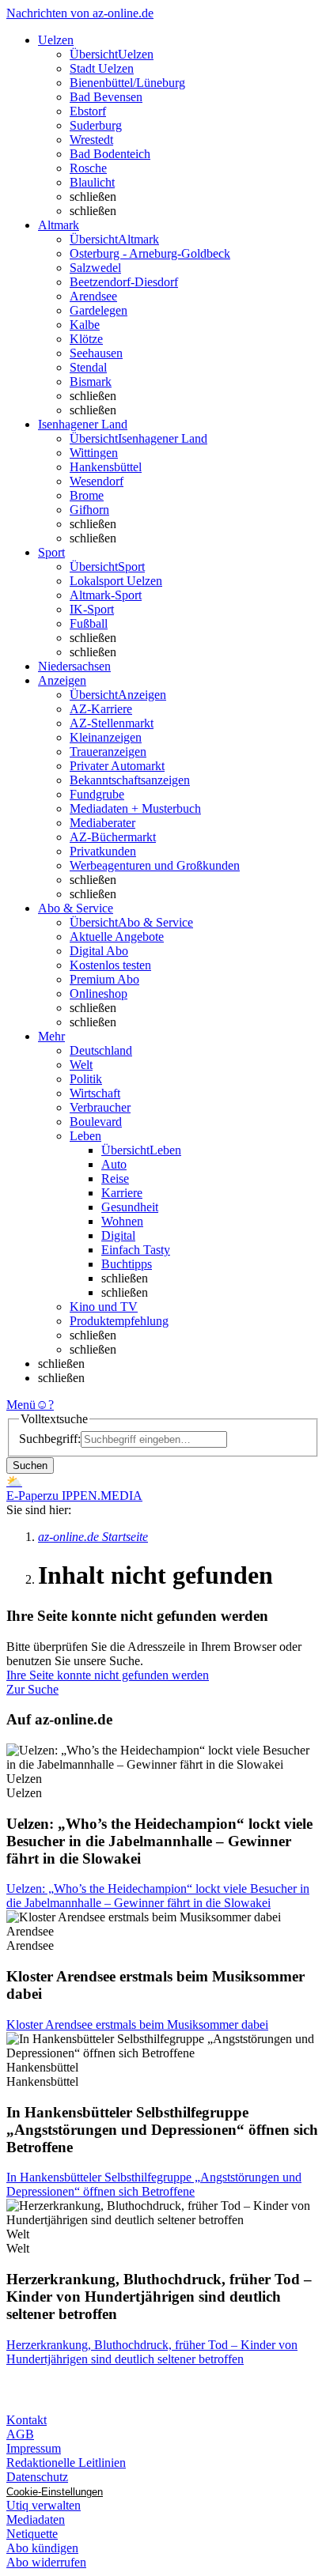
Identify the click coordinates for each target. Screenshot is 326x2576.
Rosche (88, 168)
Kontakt (27, 2420)
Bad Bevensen (106, 97)
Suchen (30, 1466)
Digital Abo (99, 951)
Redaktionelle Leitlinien (66, 2463)
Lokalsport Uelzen (116, 581)
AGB (20, 2434)
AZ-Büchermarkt (113, 837)
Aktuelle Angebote (117, 937)
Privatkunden (103, 851)
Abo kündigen (42, 2548)
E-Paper (27, 1496)
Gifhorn (89, 510)
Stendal (88, 367)
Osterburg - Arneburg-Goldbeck (150, 253)
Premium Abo (104, 979)
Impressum (34, 2448)
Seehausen (96, 353)
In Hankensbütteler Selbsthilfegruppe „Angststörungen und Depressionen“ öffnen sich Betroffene (154, 2184)
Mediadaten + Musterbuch (135, 808)
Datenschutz (37, 2477)
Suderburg (96, 125)
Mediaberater (102, 823)
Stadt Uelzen (102, 68)
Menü (21, 1405)
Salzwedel (95, 268)
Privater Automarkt (117, 766)
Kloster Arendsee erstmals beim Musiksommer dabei (137, 2025)
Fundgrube (97, 794)
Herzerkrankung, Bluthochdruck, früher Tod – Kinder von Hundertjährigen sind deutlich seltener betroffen (152, 2352)
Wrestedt (91, 140)
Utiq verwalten (44, 2505)
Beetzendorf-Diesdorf (124, 282)
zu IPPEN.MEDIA (95, 1496)
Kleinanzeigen (106, 737)
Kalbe (85, 325)
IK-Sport (92, 609)
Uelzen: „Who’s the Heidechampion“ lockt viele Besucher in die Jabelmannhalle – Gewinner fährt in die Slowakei (158, 1896)
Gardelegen (99, 310)
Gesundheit (130, 1207)
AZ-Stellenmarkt (112, 723)
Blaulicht (92, 182)
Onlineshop (99, 993)
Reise (115, 1178)
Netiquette (32, 2534)
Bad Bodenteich (110, 154)
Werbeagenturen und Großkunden (155, 865)
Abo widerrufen (46, 2562)
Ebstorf (88, 111)
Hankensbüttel (106, 467)
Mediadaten (36, 2519)
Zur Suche (32, 1689)
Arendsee (93, 296)
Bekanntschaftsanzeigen (130, 780)
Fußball (89, 623)
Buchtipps (127, 1264)
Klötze (86, 339)
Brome (87, 495)
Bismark (91, 381)
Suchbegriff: (50, 1439)
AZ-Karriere (101, 709)
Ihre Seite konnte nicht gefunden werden (108, 1675)
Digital (118, 1235)
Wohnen (122, 1221)
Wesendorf (97, 481)
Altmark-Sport (106, 595)
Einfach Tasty (136, 1250)
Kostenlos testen (110, 965)
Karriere (122, 1193)
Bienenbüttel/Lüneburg (127, 83)
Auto (114, 1164)
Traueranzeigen (108, 752)
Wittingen (94, 453)
